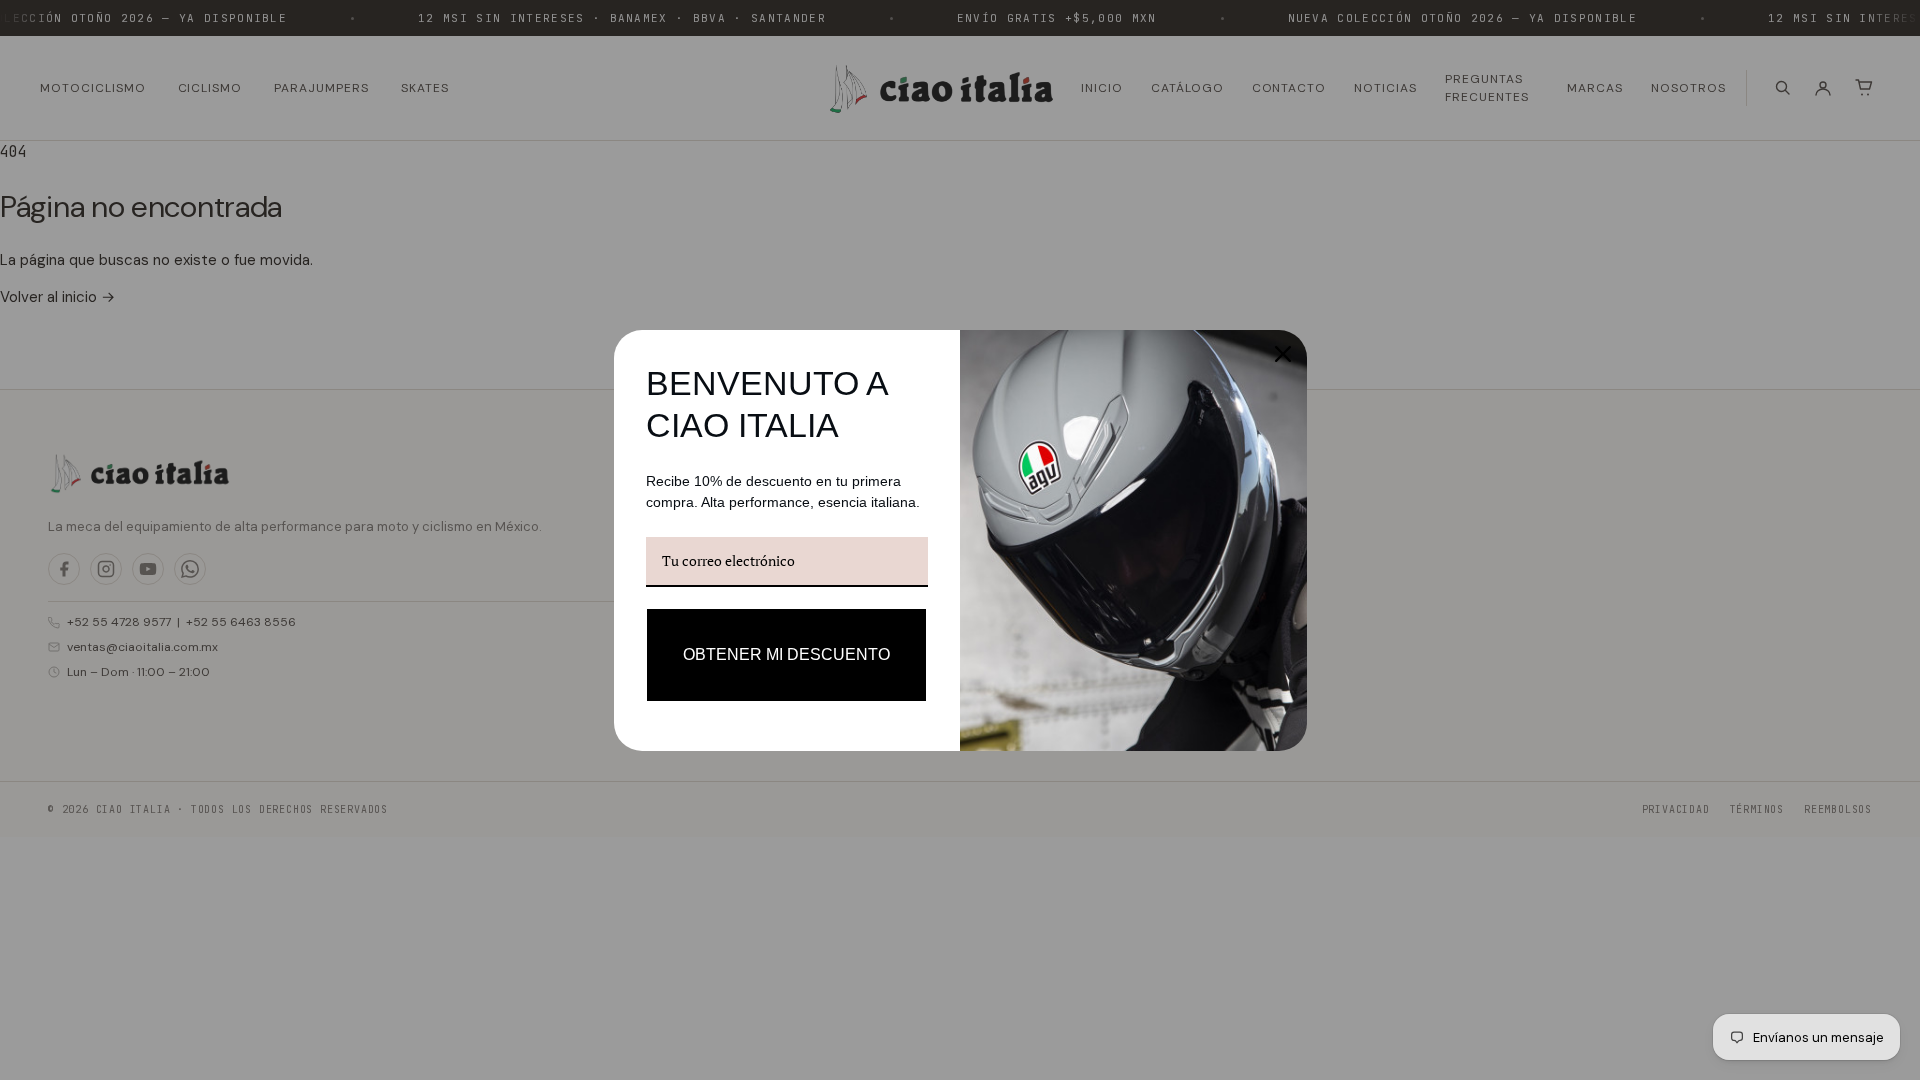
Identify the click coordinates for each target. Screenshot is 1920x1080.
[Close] (1283, 354)
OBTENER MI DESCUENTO (786, 654)
